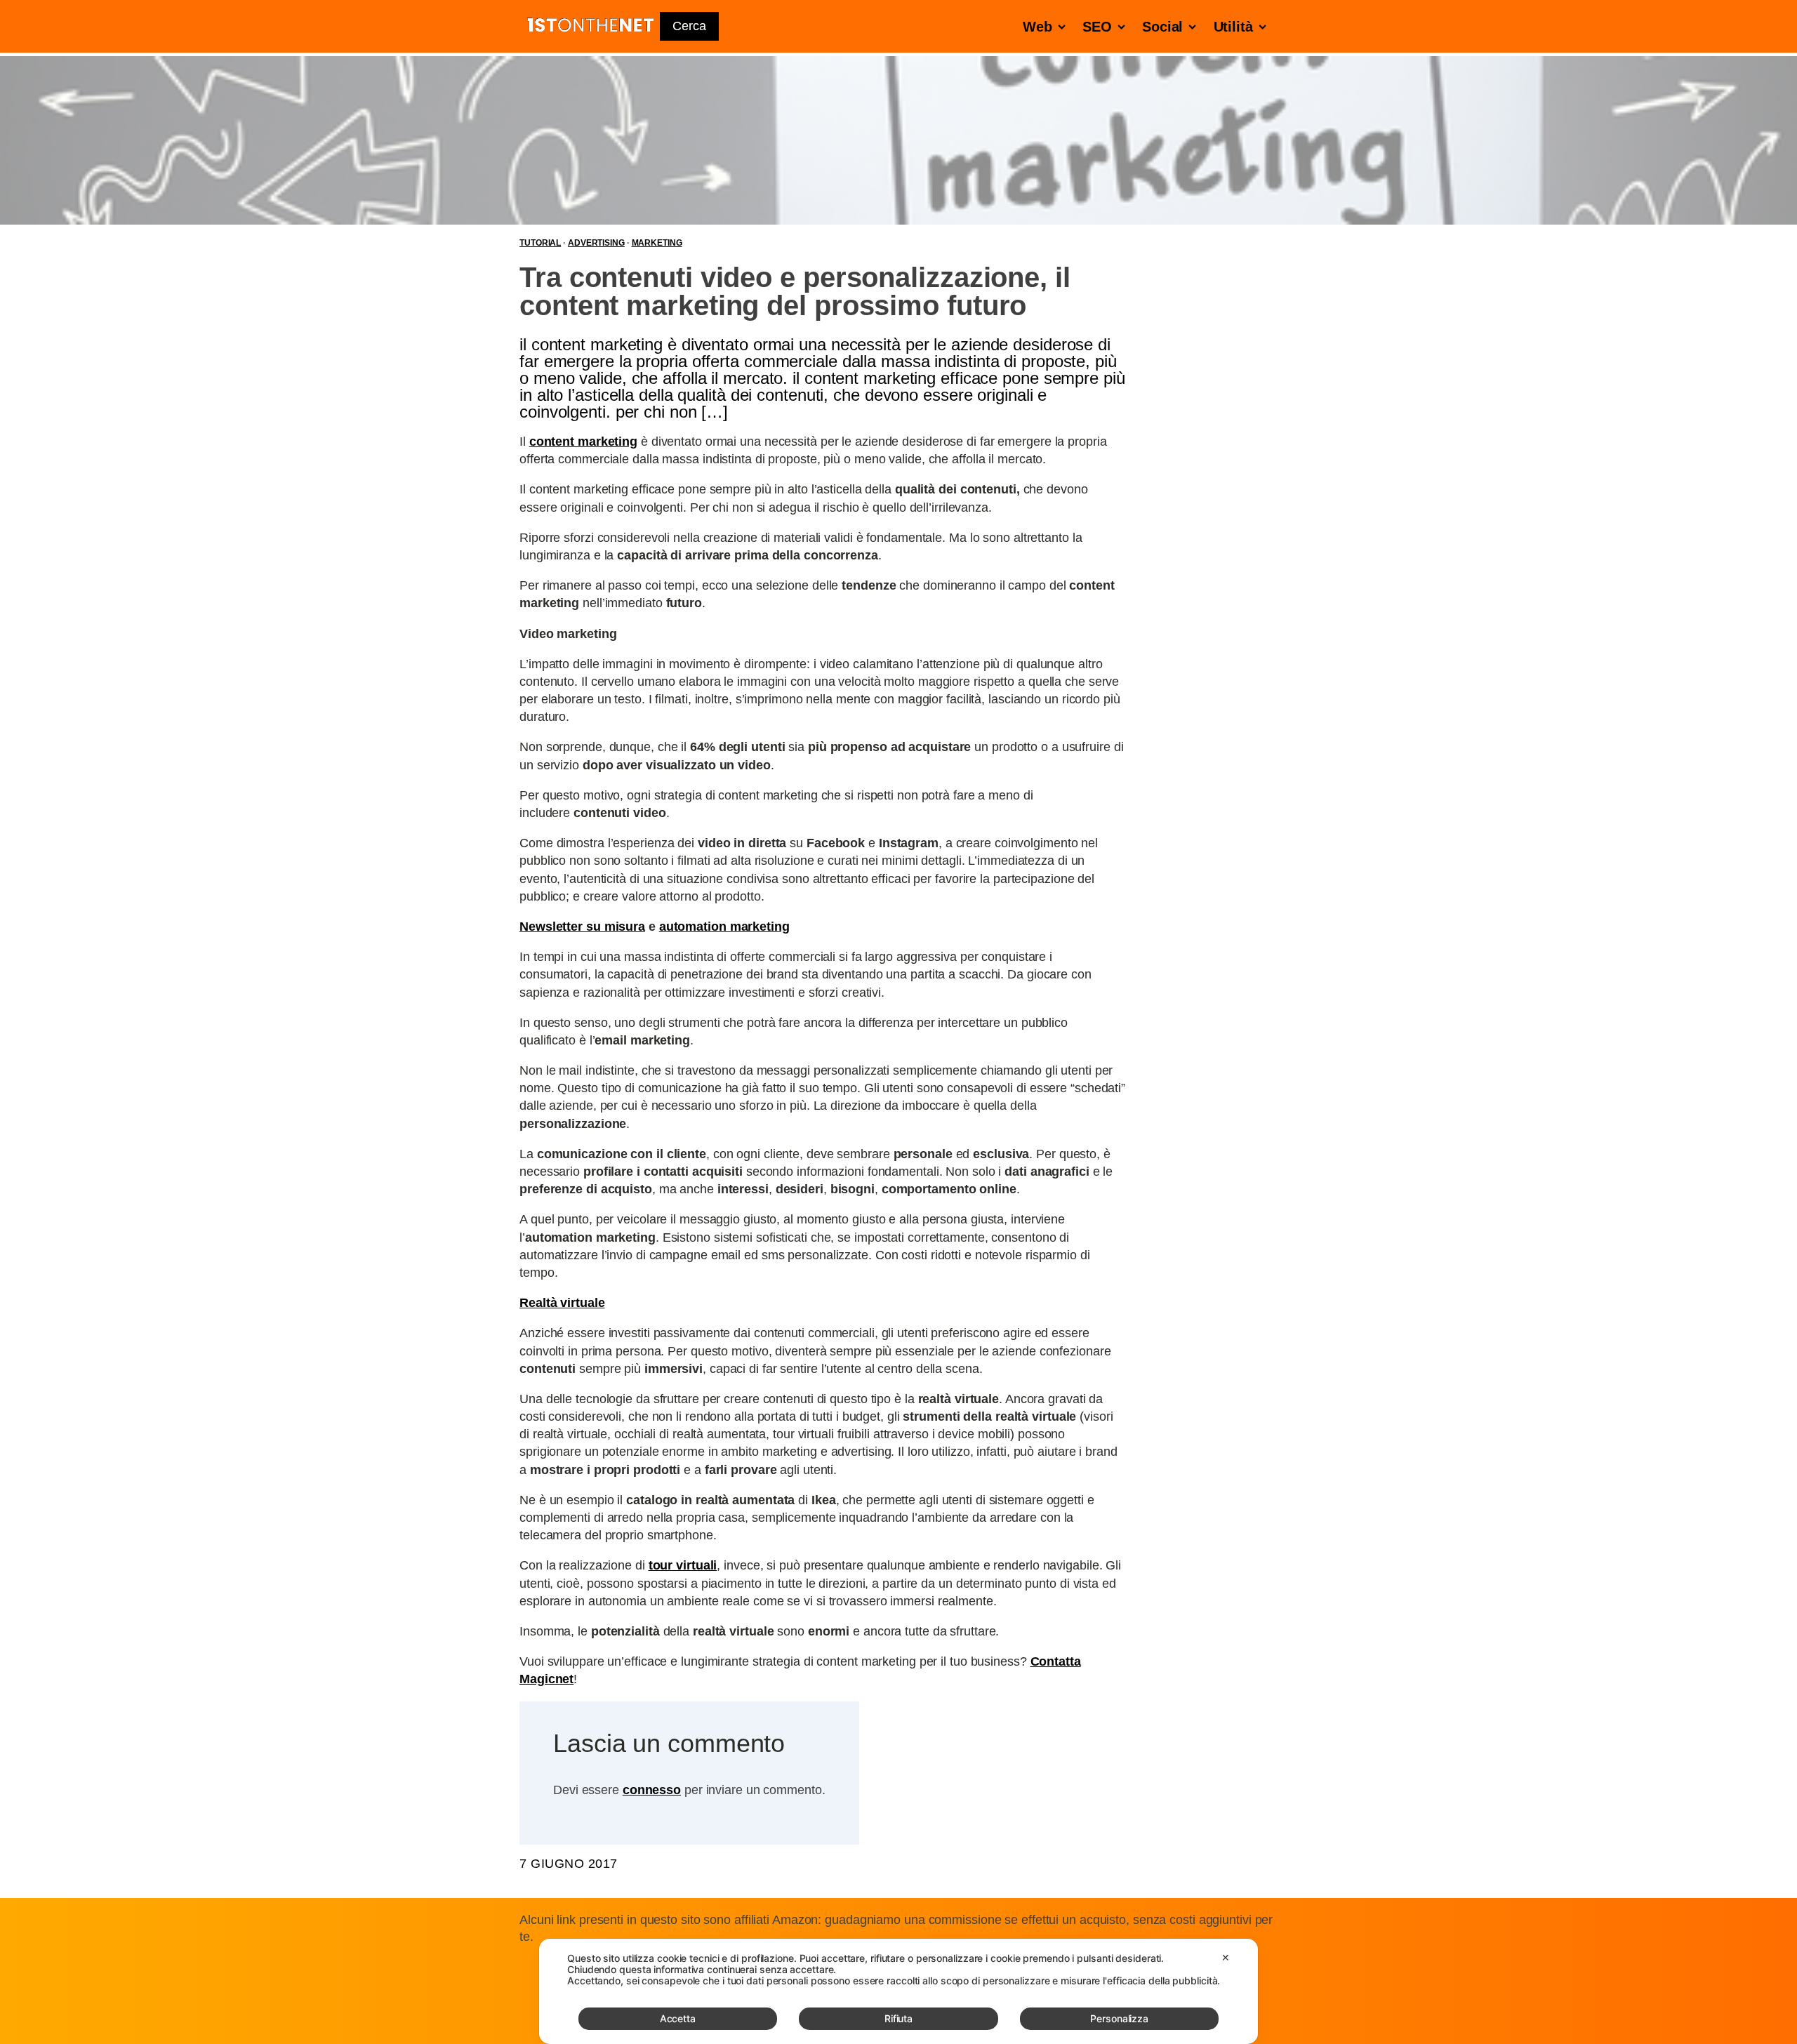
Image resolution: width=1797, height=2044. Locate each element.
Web (1037, 27)
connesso (652, 1790)
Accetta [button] (678, 2018)
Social (1162, 27)
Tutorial (540, 243)
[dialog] (898, 1991)
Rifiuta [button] (898, 2018)
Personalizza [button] (1119, 2018)
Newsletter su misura (582, 927)
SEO (1097, 27)
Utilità (1233, 27)
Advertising (596, 243)
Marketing (657, 243)
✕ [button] (1226, 1957)
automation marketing (724, 927)
